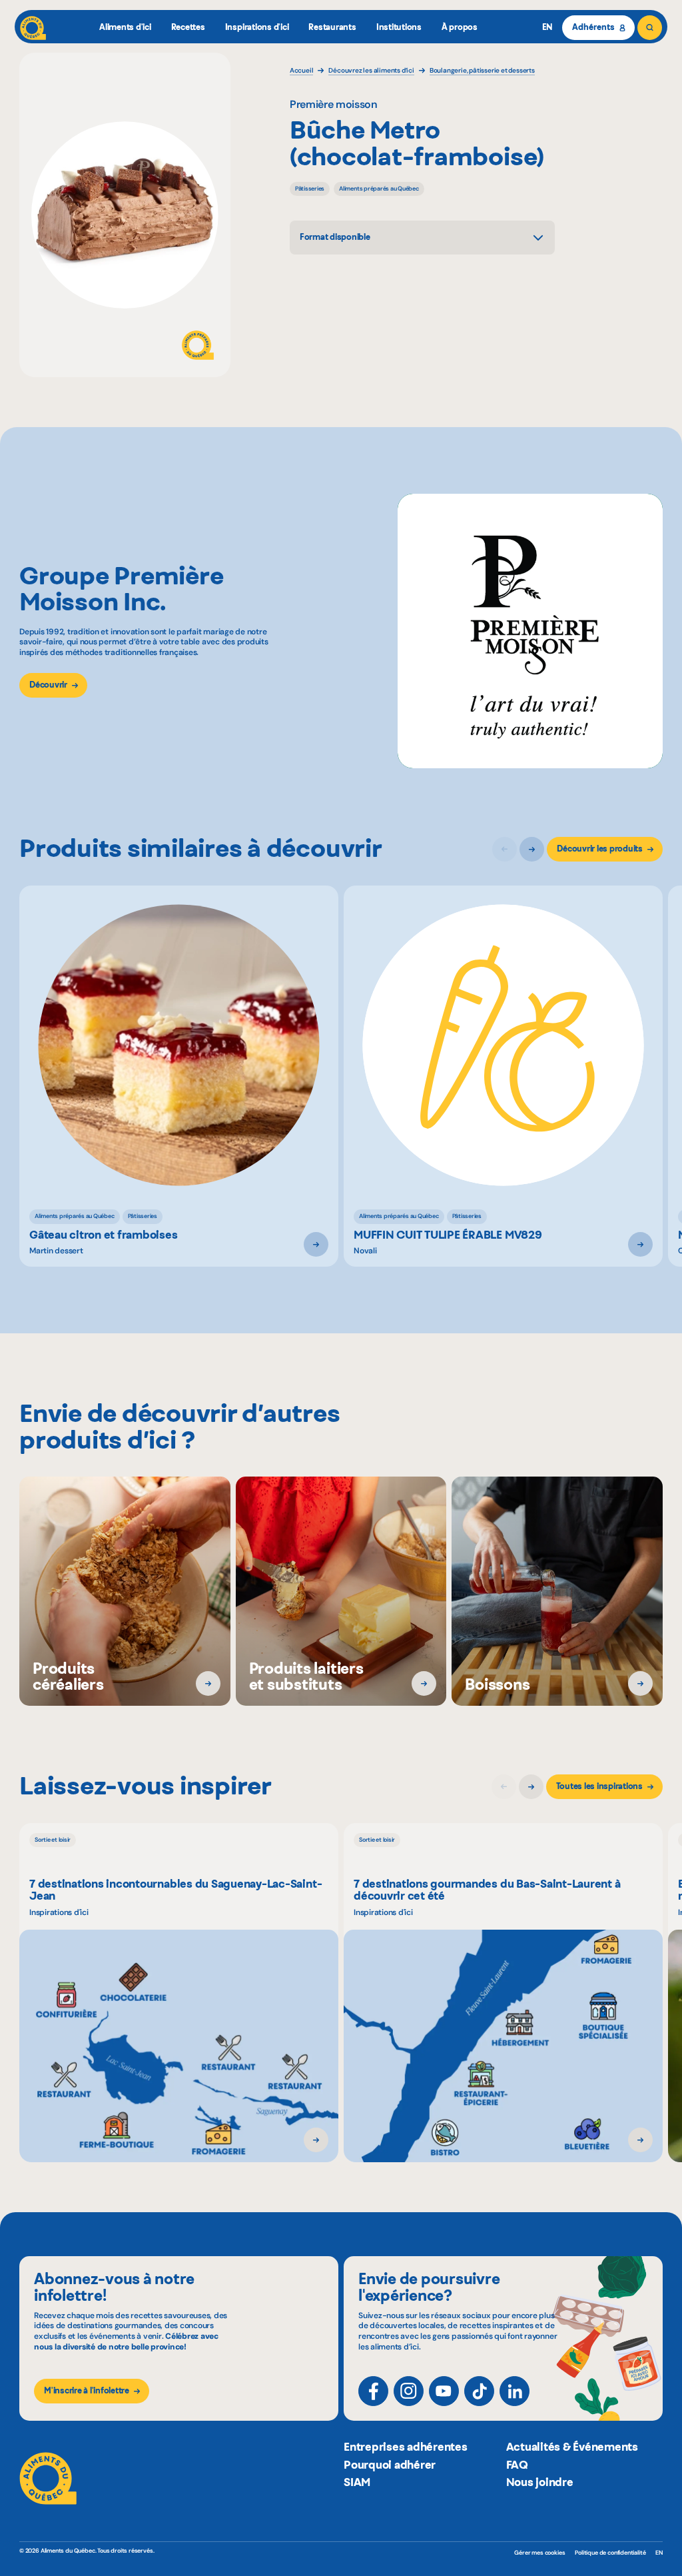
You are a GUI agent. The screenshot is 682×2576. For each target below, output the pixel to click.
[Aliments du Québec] (33, 28)
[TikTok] (479, 2391)
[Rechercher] (650, 28)
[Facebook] (373, 2391)
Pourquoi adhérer (390, 2465)
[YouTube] (444, 2391)
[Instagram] (409, 2391)
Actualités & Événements (572, 2447)
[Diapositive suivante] (532, 849)
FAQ (517, 2465)
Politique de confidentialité (610, 2553)
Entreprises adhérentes (406, 2447)
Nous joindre (540, 2482)
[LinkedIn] (514, 2391)
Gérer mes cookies (539, 2553)
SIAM (357, 2482)
